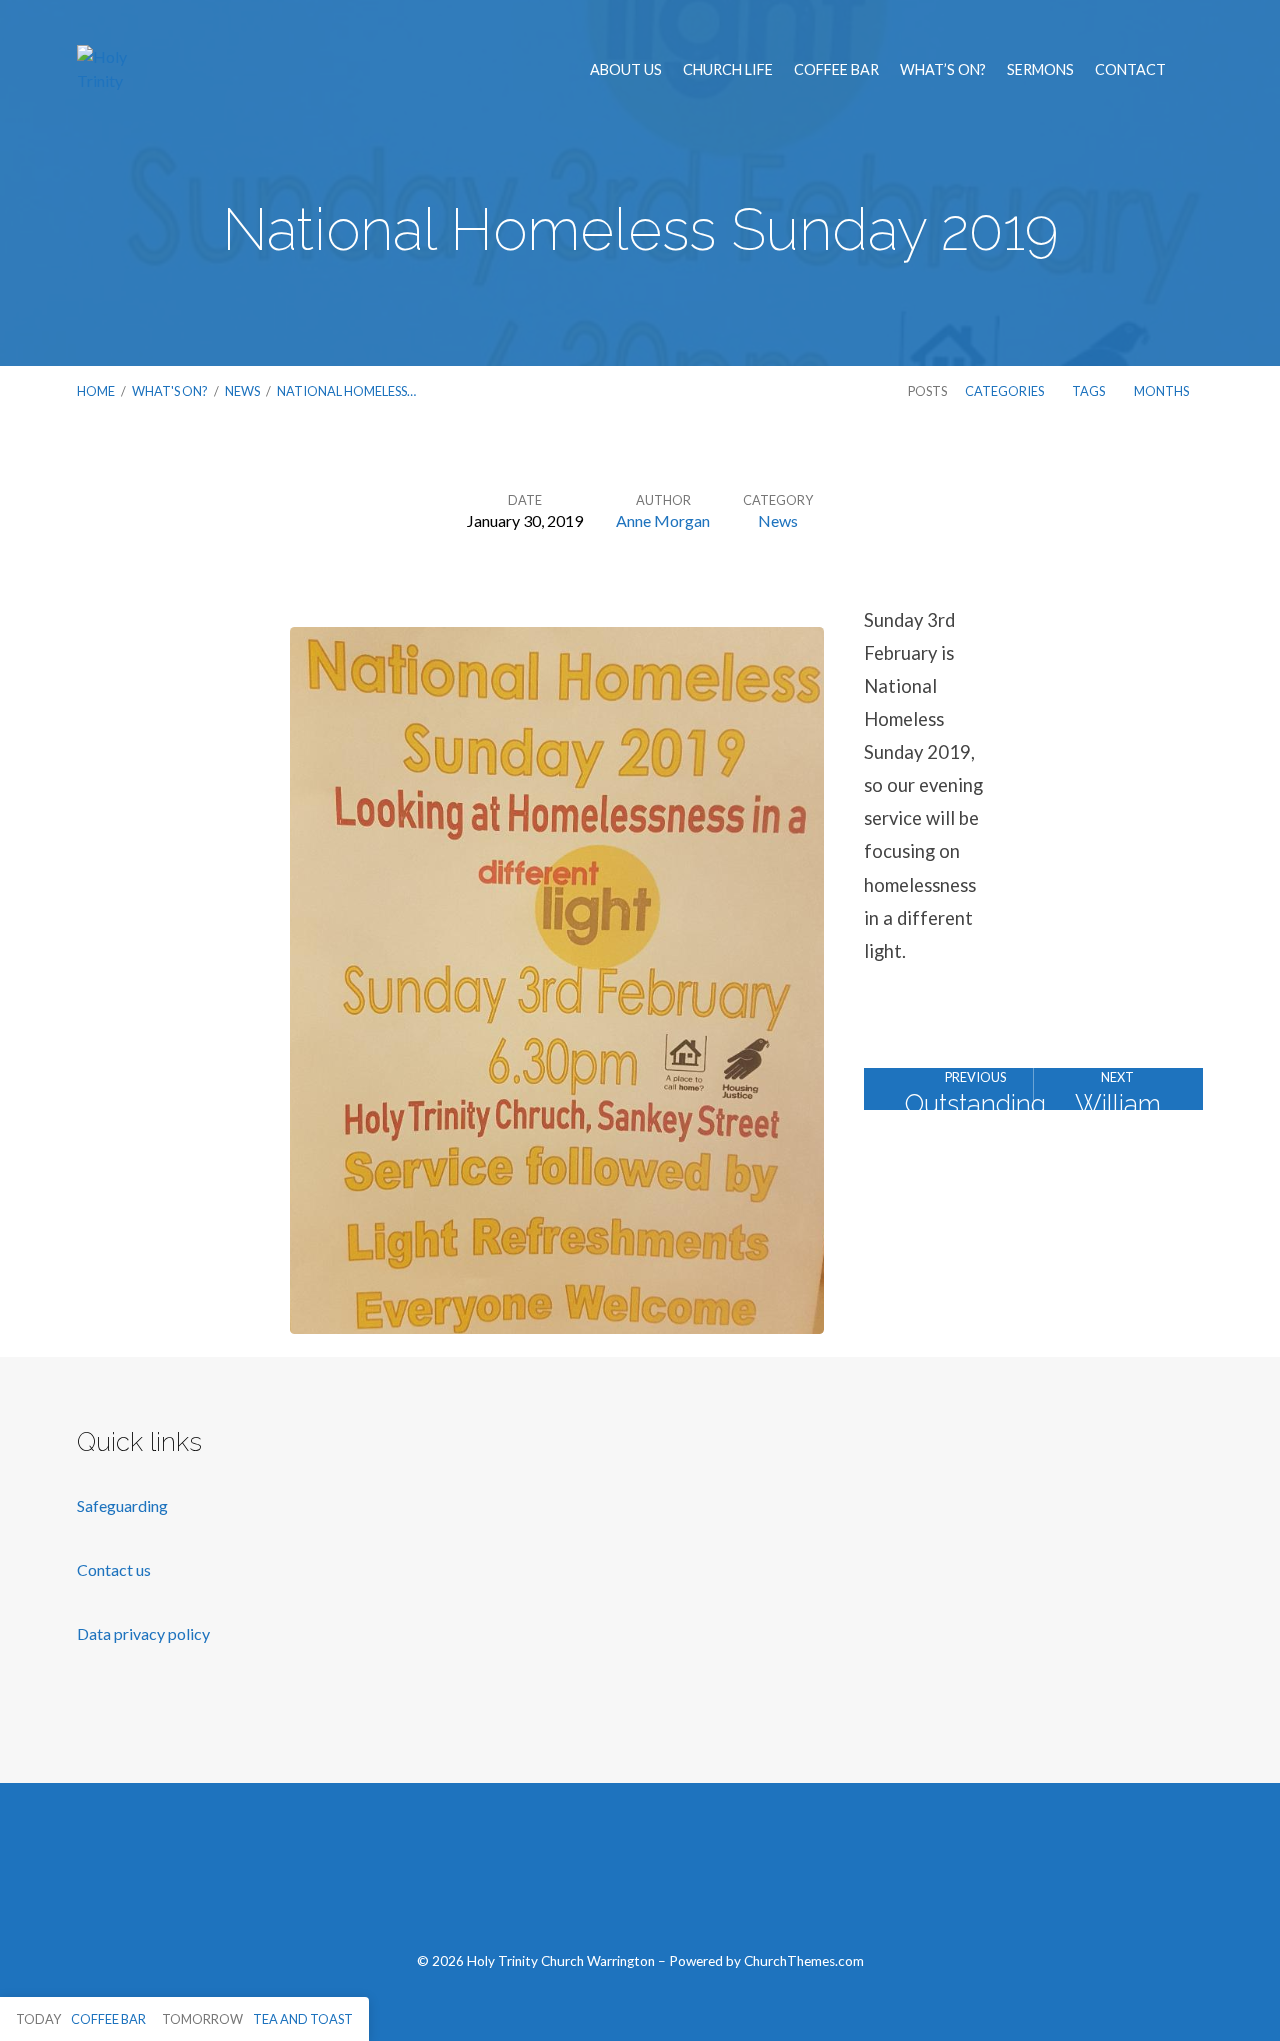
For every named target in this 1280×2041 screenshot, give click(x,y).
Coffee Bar (836, 70)
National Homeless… (346, 391)
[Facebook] (545, 1878)
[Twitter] (592, 1878)
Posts (927, 391)
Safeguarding (122, 1505)
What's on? (170, 391)
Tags (1089, 391)
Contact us (115, 1569)
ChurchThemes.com (804, 1961)
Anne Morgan (663, 520)
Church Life (728, 70)
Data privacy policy (143, 1633)
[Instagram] (686, 1878)
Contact (1130, 70)
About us (626, 70)
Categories (1005, 391)
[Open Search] (1197, 71)
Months (1162, 391)
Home (96, 391)
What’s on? (943, 70)
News (242, 391)
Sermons (1040, 70)
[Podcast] (733, 1878)
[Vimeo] (639, 1878)
